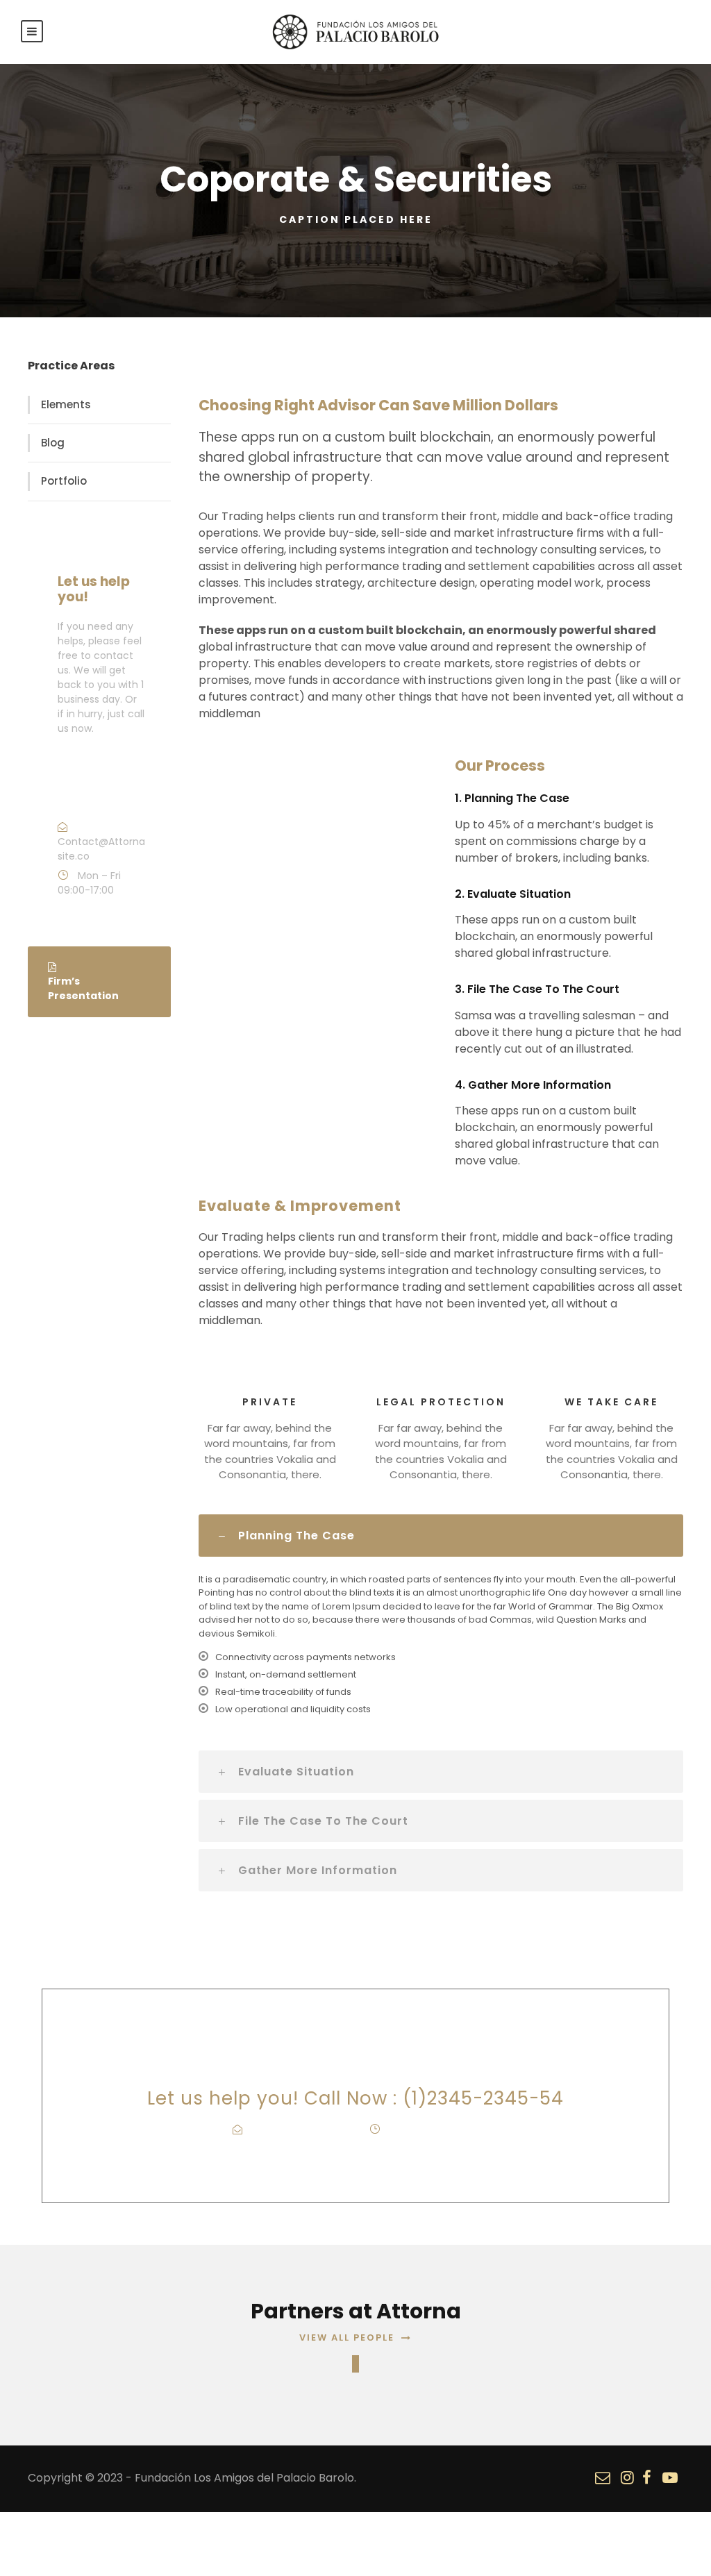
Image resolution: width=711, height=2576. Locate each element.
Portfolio (64, 481)
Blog (53, 443)
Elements (66, 404)
